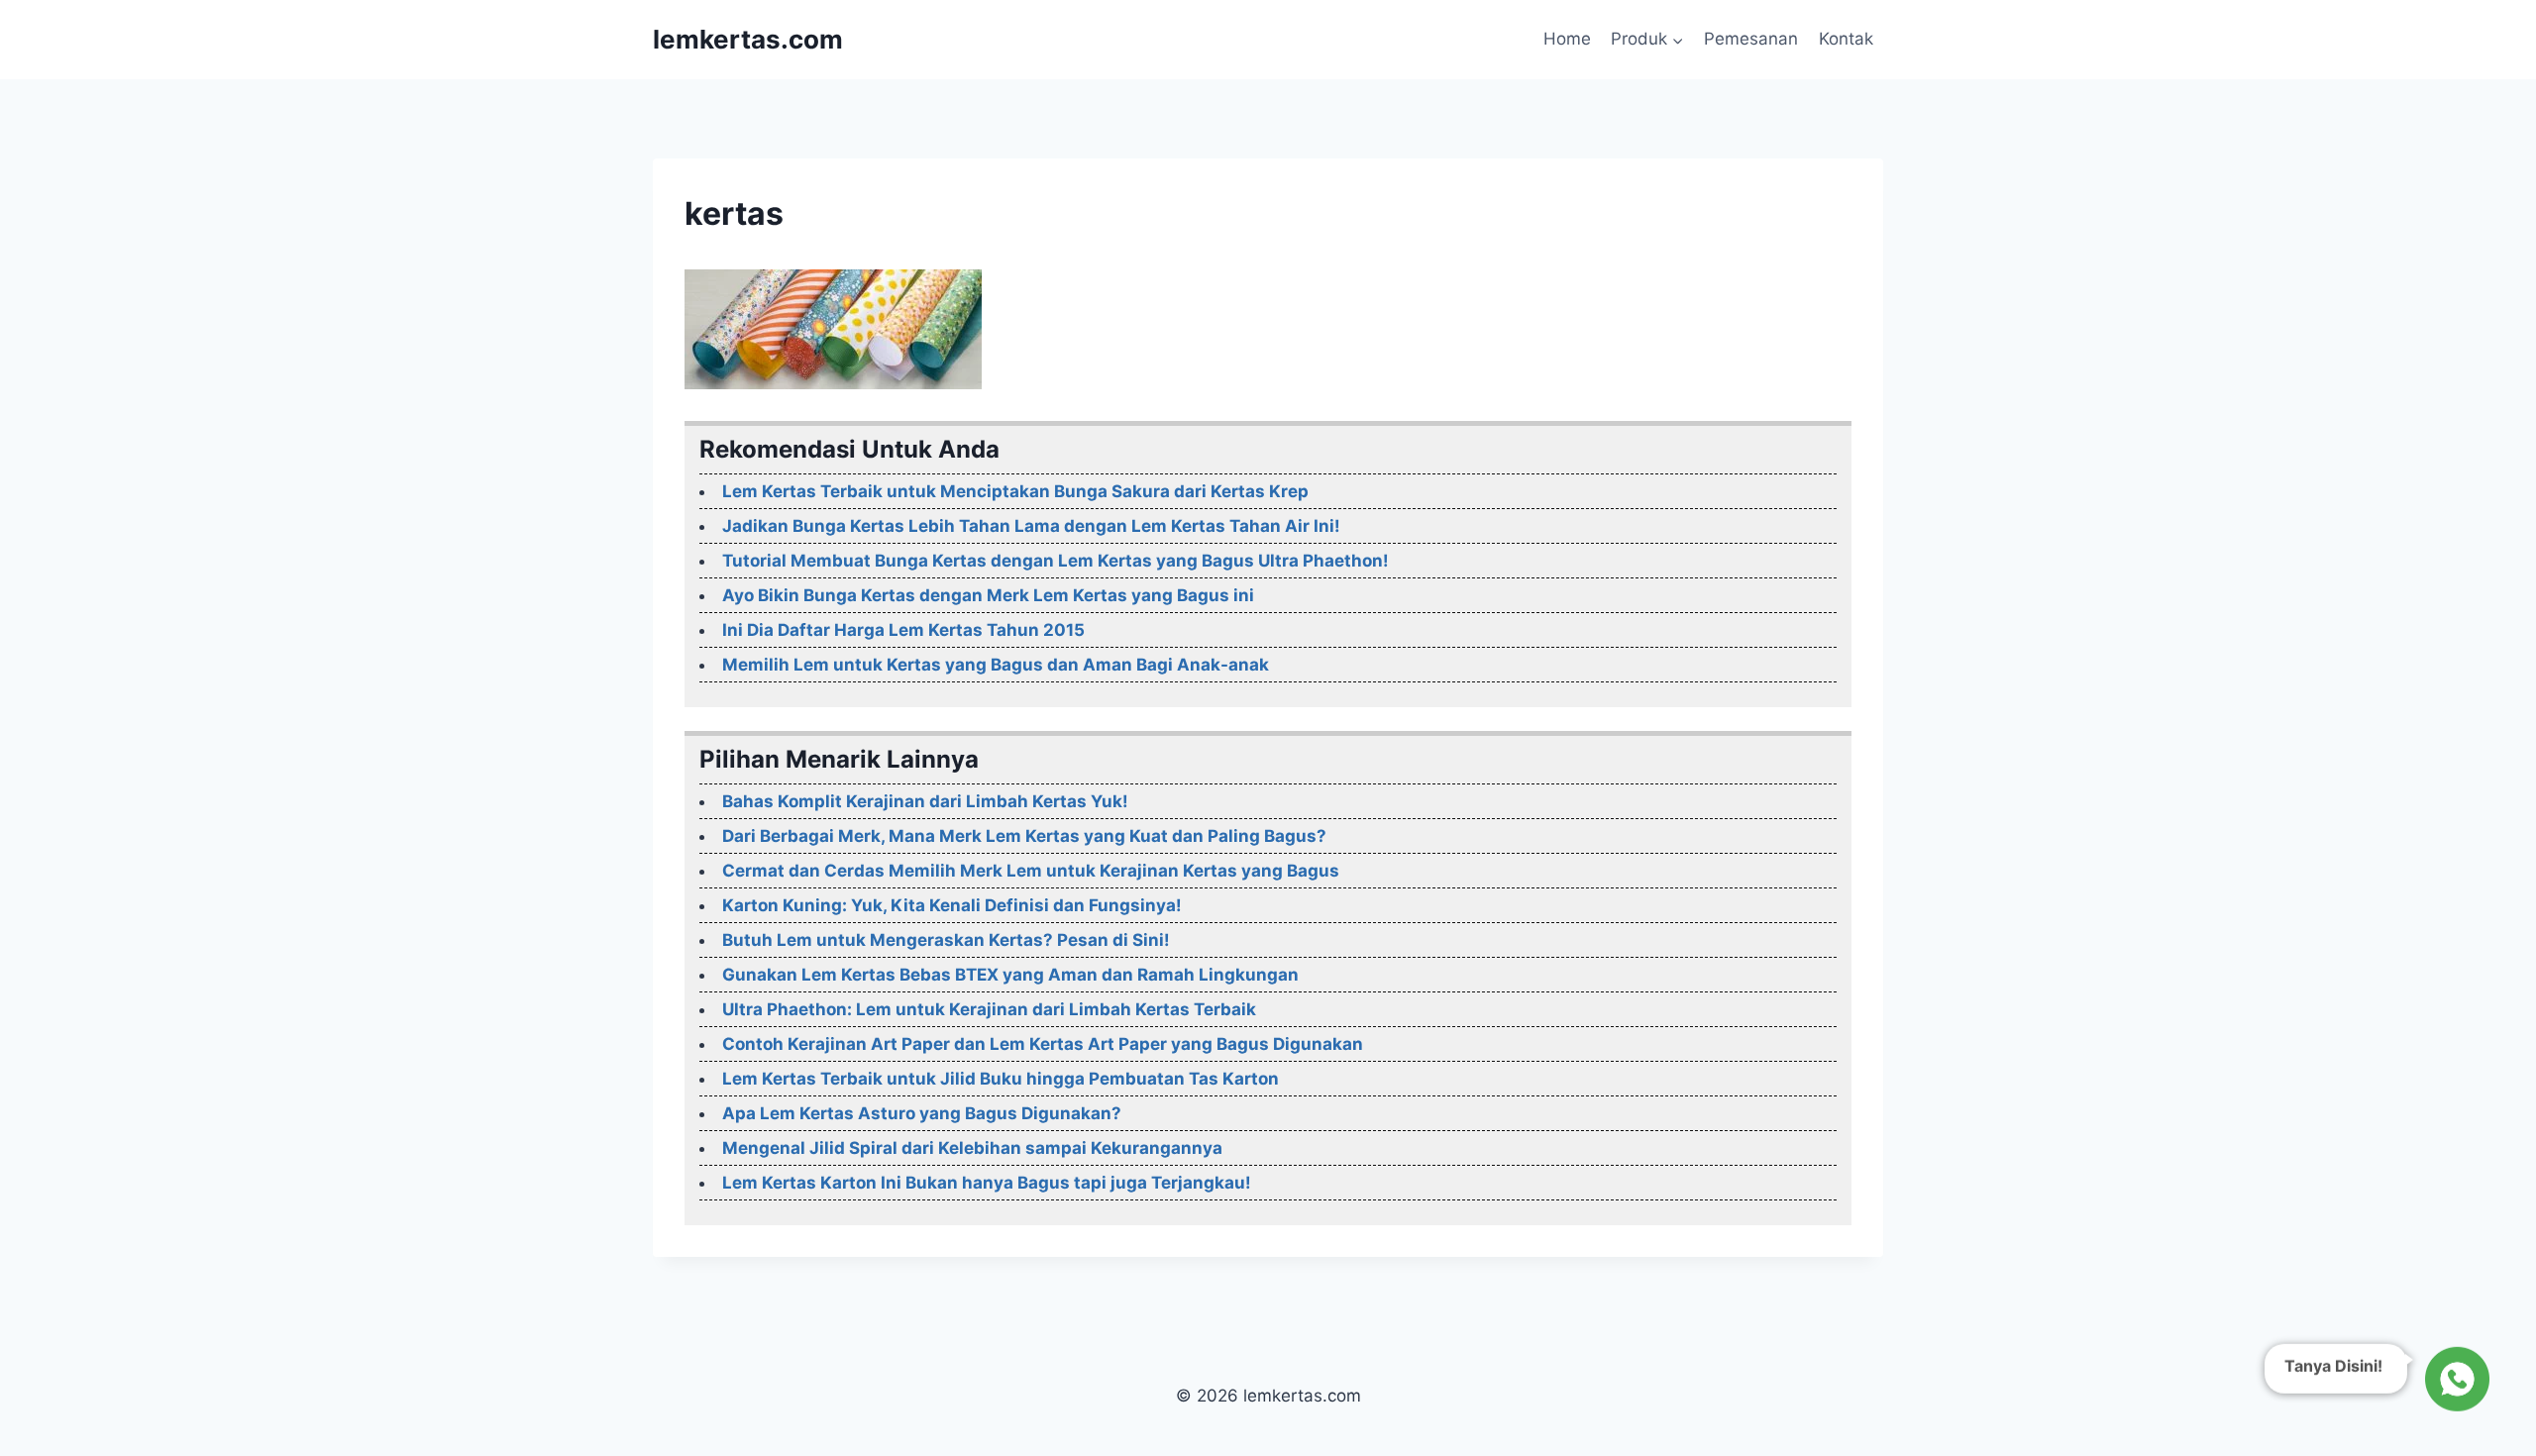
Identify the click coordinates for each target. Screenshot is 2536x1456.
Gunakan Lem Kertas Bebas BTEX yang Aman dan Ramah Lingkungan (1010, 975)
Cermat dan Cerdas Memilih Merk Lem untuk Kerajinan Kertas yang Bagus (1031, 871)
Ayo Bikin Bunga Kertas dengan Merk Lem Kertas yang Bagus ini (988, 595)
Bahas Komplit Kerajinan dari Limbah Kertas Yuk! (925, 801)
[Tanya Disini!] (2454, 1382)
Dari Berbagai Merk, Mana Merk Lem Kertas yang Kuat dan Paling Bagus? (1024, 836)
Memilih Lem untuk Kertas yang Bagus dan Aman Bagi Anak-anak (996, 665)
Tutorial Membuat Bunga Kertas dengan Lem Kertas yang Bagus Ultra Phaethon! (1056, 561)
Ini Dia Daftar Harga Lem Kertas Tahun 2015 (903, 630)
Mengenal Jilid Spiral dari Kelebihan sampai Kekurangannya (972, 1148)
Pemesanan (1751, 39)
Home (1567, 39)
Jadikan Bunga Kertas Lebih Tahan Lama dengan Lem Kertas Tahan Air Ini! (1031, 526)
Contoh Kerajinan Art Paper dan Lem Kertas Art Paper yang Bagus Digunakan (1043, 1044)
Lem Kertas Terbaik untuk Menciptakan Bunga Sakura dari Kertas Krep (1015, 491)
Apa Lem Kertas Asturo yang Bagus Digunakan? (922, 1113)
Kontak (1846, 39)
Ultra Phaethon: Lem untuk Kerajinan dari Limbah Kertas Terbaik (989, 1009)
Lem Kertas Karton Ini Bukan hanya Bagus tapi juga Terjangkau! (987, 1183)
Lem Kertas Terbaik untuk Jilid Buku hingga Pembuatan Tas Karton (1001, 1079)
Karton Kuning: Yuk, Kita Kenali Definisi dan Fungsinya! (952, 905)
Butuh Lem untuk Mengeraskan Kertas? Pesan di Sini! (946, 940)
